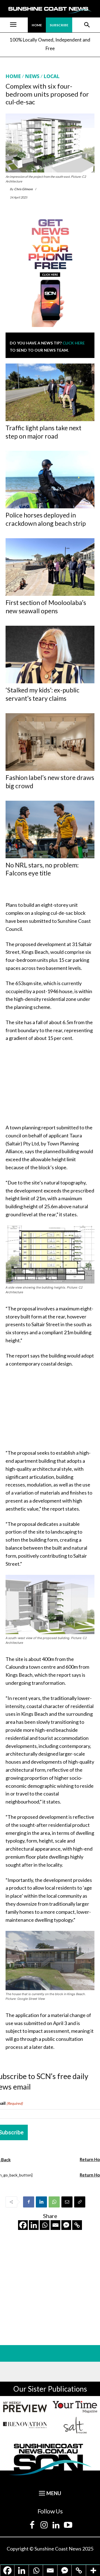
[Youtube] (68, 2525)
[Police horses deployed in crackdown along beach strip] (50, 480)
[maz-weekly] (25, 2407)
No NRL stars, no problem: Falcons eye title (42, 869)
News (32, 76)
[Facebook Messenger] (66, 2225)
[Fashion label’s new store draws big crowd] (50, 742)
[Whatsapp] (45, 2225)
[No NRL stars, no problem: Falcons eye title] (50, 830)
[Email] (67, 2202)
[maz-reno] (25, 2425)
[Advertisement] (50, 1084)
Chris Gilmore (23, 189)
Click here (74, 343)
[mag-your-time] (75, 2407)
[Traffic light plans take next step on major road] (50, 392)
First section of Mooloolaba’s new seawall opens (46, 607)
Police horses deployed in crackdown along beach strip (46, 519)
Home (13, 76)
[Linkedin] (41, 2202)
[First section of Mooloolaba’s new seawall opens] (50, 567)
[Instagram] (44, 2525)
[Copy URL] (80, 2202)
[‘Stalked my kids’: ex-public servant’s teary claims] (50, 655)
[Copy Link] (77, 2225)
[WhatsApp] (54, 2202)
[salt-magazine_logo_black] (75, 2425)
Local (52, 76)
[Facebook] (29, 2202)
